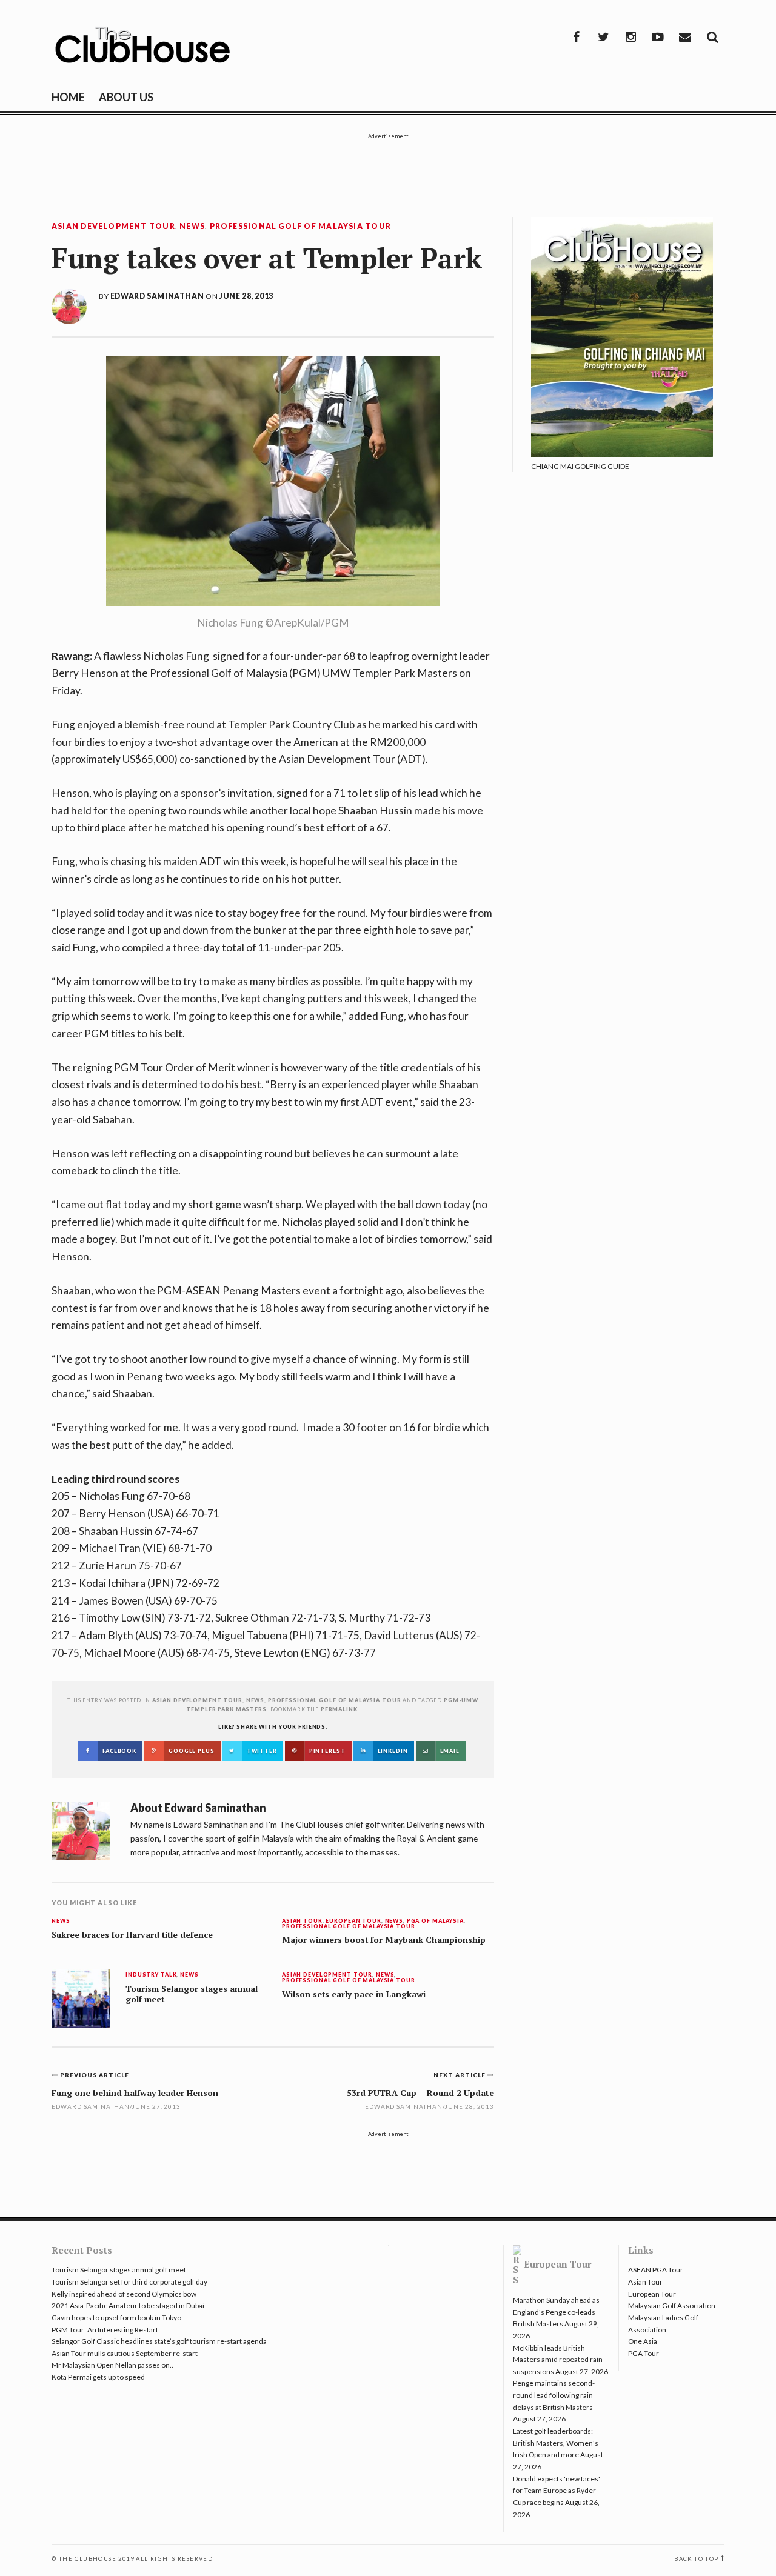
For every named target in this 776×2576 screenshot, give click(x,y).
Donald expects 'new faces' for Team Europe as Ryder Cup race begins (557, 2491)
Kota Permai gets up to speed (98, 2377)
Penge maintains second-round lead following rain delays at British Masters (554, 2395)
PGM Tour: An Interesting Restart (105, 2330)
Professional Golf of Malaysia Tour (300, 227)
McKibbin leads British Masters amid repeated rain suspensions (558, 2360)
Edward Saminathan (157, 296)
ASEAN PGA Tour (656, 2270)
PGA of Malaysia (435, 1921)
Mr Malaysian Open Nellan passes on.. (112, 2365)
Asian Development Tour (113, 227)
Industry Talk (151, 1975)
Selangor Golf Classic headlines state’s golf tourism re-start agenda (159, 2341)
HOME (68, 97)
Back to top (696, 2559)
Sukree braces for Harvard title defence (132, 1935)
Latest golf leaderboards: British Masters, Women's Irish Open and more (556, 2443)
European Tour (353, 1921)
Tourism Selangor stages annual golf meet (192, 1994)
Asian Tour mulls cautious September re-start (125, 2353)
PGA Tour (644, 2353)
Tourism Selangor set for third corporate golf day (129, 2282)
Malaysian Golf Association (672, 2305)
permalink (339, 1709)
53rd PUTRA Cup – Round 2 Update (420, 2093)
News (192, 227)
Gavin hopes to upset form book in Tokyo (116, 2318)
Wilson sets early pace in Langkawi (354, 1994)
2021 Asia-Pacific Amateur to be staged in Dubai (128, 2305)
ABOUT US (126, 97)
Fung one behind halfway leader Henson (135, 2093)
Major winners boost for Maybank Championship (384, 1940)
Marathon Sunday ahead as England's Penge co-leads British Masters (556, 2312)
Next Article (460, 2075)
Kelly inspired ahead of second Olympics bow (124, 2294)
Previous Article (95, 2075)
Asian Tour (302, 1921)
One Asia (643, 2341)
